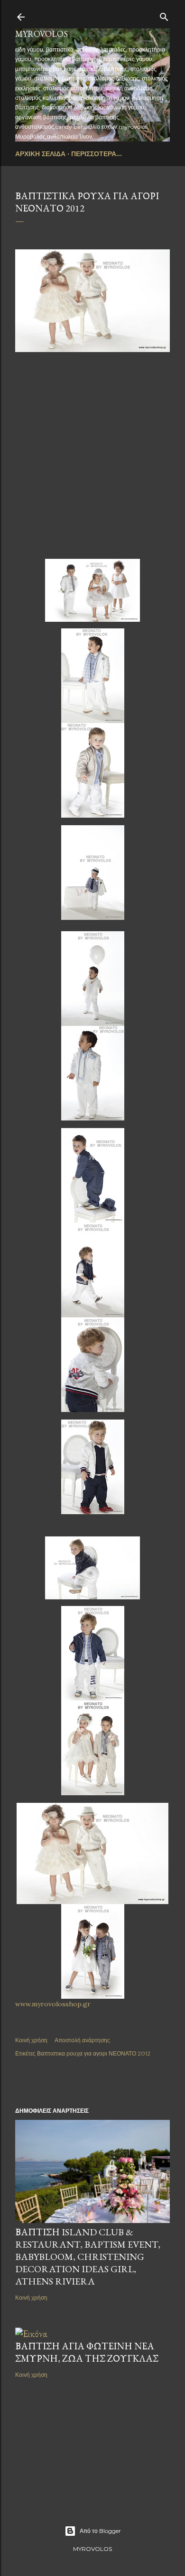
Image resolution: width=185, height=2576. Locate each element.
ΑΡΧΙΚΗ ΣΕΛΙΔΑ (40, 154)
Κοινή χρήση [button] (31, 2040)
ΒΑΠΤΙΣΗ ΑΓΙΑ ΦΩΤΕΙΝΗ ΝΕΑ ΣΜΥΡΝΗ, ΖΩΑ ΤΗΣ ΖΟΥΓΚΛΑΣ (87, 2352)
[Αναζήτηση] (164, 15)
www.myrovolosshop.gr (53, 2004)
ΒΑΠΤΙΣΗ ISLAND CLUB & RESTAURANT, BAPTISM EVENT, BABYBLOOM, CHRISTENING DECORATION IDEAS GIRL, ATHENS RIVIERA (88, 2257)
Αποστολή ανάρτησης (82, 2040)
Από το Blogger (100, 2531)
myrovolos (42, 34)
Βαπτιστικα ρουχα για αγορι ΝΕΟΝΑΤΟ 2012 (94, 2053)
